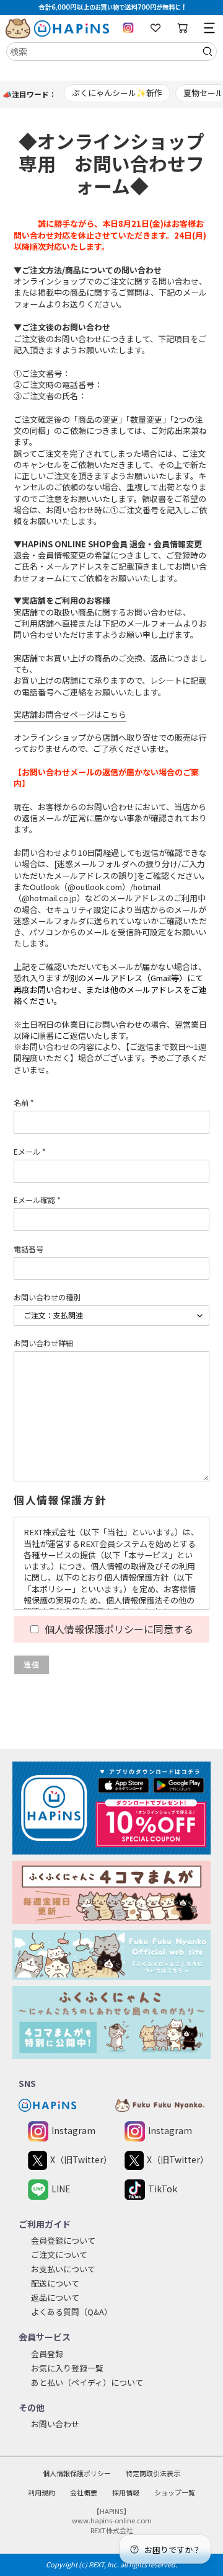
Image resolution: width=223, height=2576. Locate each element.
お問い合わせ (55, 2424)
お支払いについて (63, 2269)
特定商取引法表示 (153, 2473)
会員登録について (63, 2240)
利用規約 (42, 2492)
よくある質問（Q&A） (72, 2312)
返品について (55, 2297)
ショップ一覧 (175, 2492)
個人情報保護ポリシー (77, 2473)
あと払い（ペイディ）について (87, 2382)
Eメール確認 (37, 1200)
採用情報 (126, 2492)
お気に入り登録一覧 (67, 2368)
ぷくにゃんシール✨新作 (117, 93)
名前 (24, 1102)
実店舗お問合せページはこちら (70, 714)
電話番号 (28, 1249)
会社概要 (84, 2492)
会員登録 (47, 2354)
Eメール (30, 1151)
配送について (55, 2283)
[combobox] (111, 51)
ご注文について (59, 2255)
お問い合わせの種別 (47, 1297)
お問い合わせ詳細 (43, 1343)
